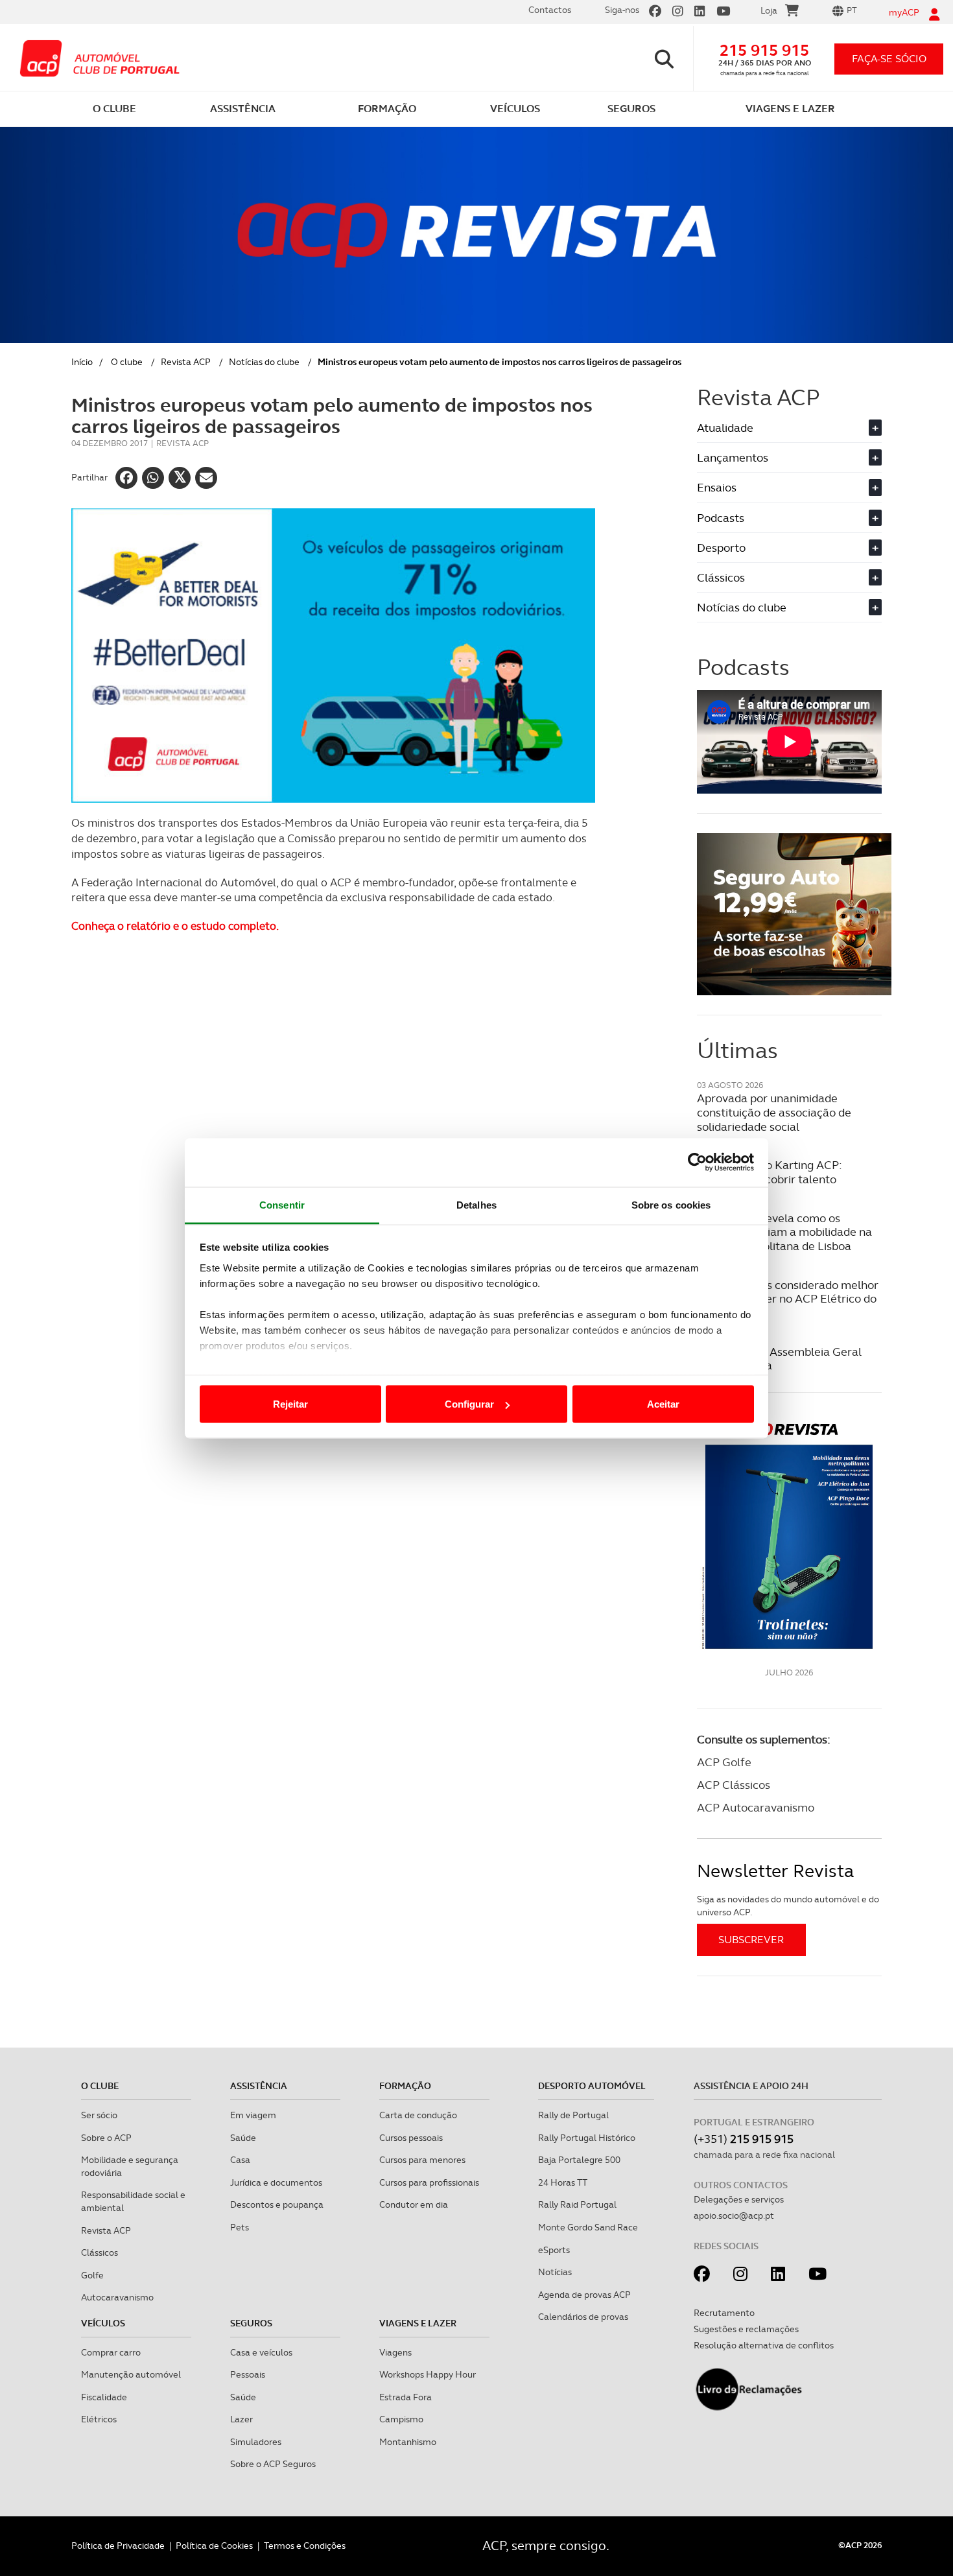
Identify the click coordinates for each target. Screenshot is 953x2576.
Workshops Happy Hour (428, 2374)
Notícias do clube (264, 362)
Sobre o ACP (106, 2138)
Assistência (259, 2086)
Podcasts (788, 518)
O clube (127, 362)
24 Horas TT (563, 2182)
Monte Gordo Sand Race (588, 2227)
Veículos (103, 2323)
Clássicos (788, 577)
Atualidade (788, 428)
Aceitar (663, 1404)
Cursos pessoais (411, 2138)
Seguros (251, 2323)
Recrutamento (724, 2313)
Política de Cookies (214, 2546)
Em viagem (253, 2115)
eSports (554, 2250)
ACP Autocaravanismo (756, 1807)
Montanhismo (408, 2442)
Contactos (550, 10)
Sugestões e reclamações (746, 2329)
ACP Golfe (724, 1762)
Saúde (243, 2138)
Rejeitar (290, 1404)
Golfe (92, 2275)
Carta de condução (418, 2115)
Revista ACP (186, 362)
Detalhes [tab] (476, 1204)
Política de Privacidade (118, 2546)
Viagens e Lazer (418, 2323)
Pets (240, 2227)
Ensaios (788, 487)
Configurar (469, 1404)
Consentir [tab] (282, 1204)
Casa (240, 2160)
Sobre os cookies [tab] (671, 1204)
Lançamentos (788, 457)
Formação (405, 2086)
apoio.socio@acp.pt (734, 2216)
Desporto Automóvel (592, 2086)
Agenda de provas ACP (584, 2295)
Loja (769, 10)
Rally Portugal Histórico (587, 2138)
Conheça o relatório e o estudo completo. (175, 926)
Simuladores (256, 2442)
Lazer (241, 2419)
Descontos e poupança (277, 2204)
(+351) (744, 2139)
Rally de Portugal (573, 2115)
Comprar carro (111, 2352)
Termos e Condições (305, 2546)
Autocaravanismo (117, 2297)
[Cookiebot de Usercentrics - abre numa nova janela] (697, 1163)
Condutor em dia (414, 2204)
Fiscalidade (104, 2397)
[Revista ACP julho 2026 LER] (789, 1535)
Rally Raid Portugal (577, 2204)
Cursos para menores (422, 2160)
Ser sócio (99, 2115)
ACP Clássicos (734, 1785)
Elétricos (99, 2419)
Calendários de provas (583, 2317)
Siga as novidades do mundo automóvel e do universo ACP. (788, 1906)
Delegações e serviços (739, 2199)
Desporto (788, 548)
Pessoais (248, 2374)
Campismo (401, 2419)
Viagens (395, 2352)
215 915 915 (764, 50)
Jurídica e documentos (276, 2182)
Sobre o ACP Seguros (273, 2464)
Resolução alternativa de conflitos (764, 2345)
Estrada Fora (406, 2397)
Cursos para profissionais (429, 2182)
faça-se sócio (889, 59)
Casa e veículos (261, 2352)
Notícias (555, 2272)
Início (82, 362)
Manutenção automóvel (131, 2374)
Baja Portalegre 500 (579, 2160)
